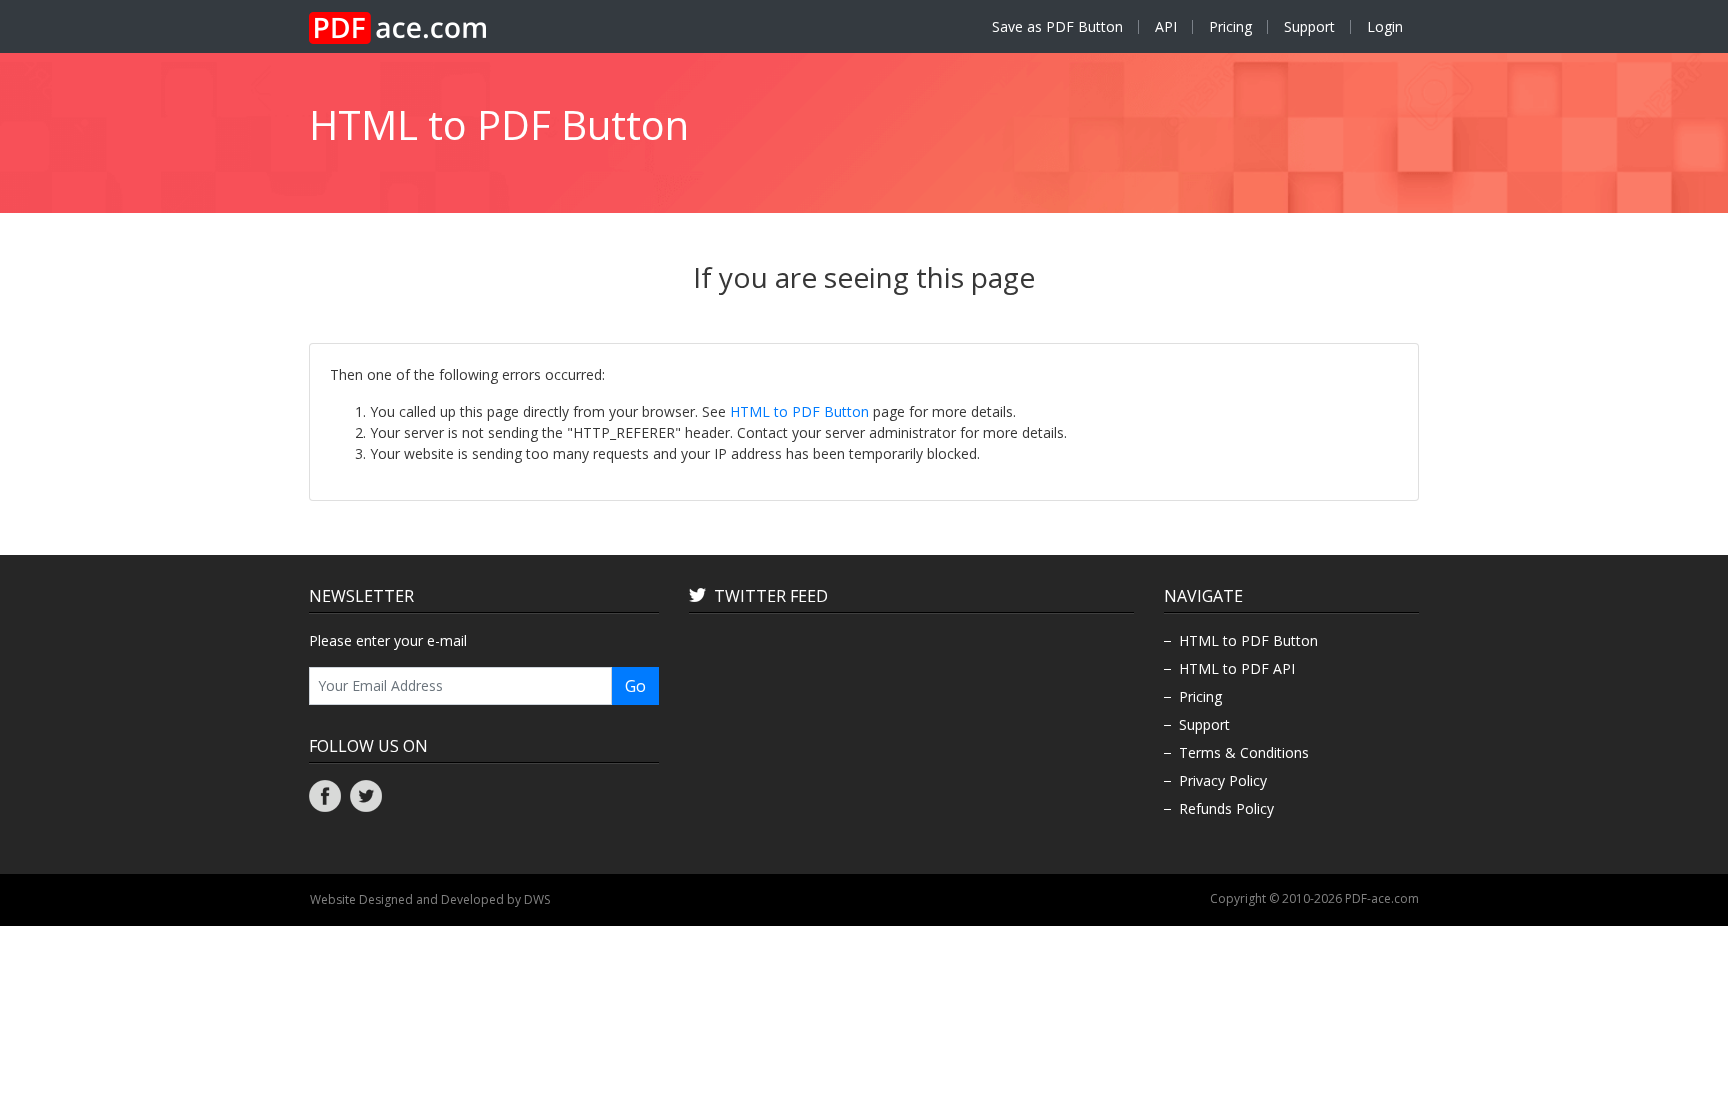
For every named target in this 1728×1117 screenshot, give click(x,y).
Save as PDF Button (1057, 26)
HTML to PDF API (1237, 668)
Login (1385, 26)
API (1166, 26)
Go (635, 686)
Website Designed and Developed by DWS (430, 899)
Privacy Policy (1223, 780)
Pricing (1230, 26)
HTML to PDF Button (799, 411)
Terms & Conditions (1244, 752)
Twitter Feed (771, 596)
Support (1309, 26)
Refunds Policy (1226, 808)
